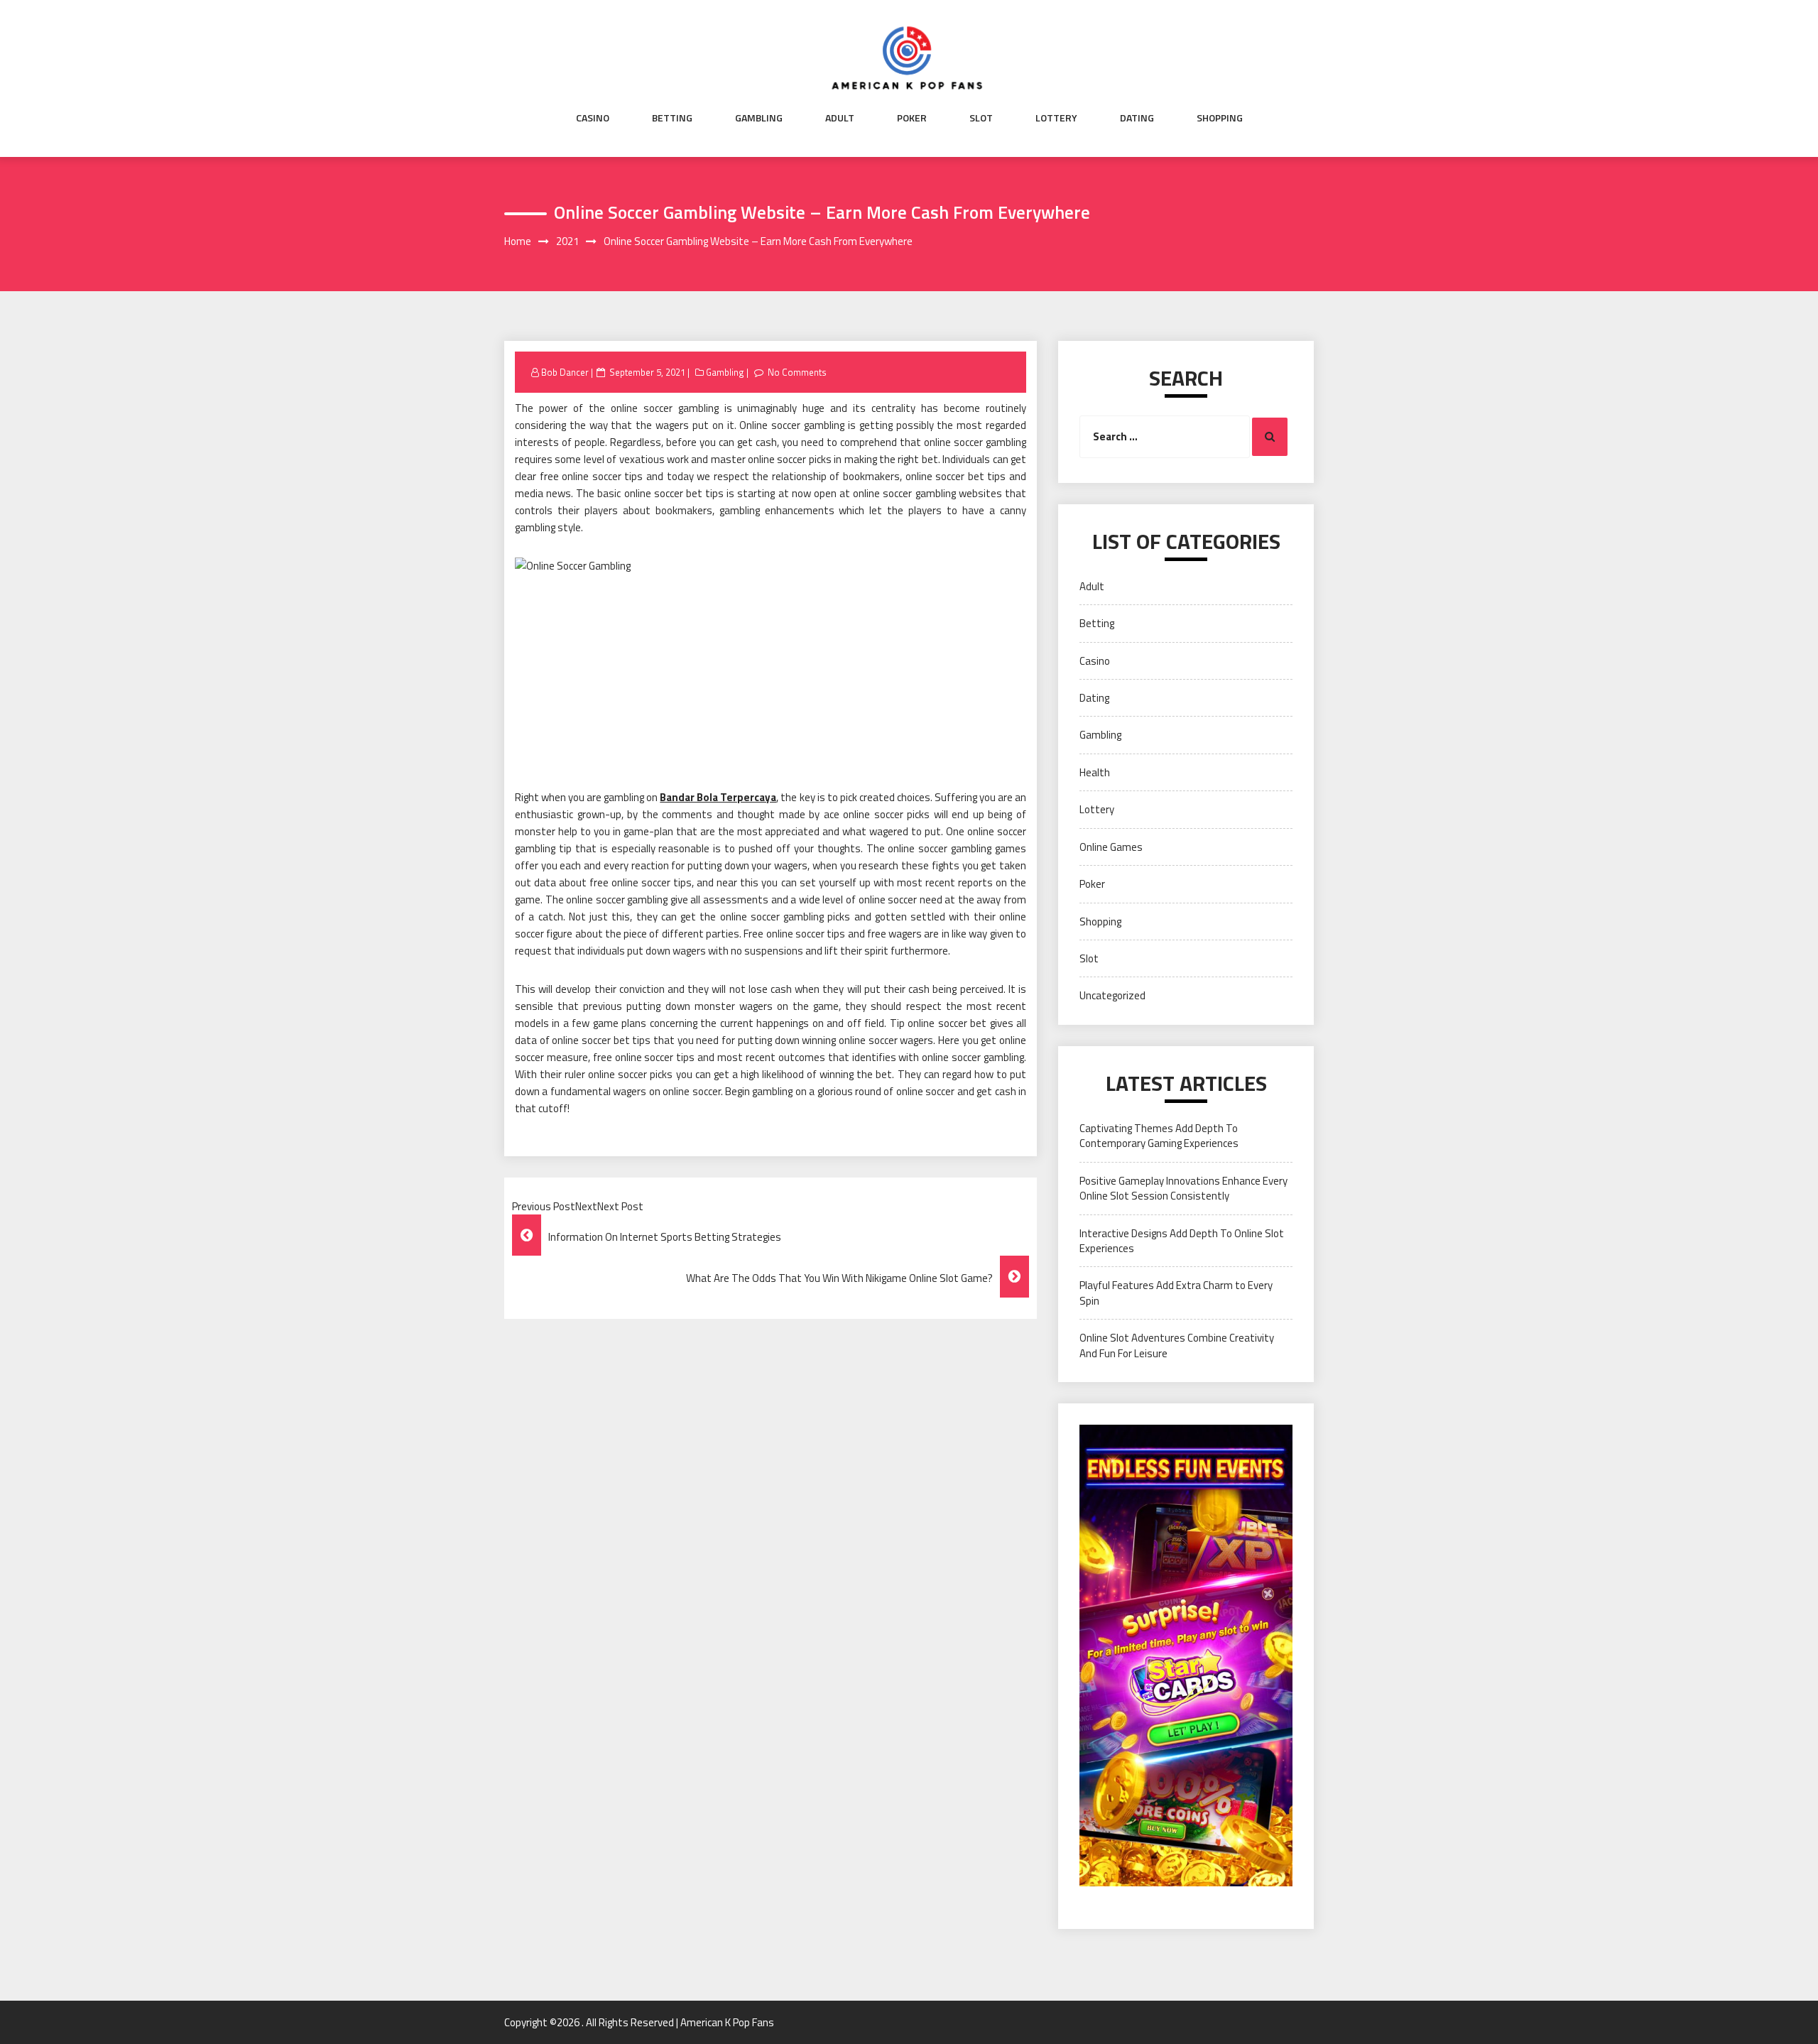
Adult (840, 118)
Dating (1137, 118)
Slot (981, 118)
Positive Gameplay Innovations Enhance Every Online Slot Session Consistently (1183, 1188)
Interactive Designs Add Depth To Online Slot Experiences (1182, 1241)
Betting (672, 118)
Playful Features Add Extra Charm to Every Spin (1176, 1293)
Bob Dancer (565, 372)
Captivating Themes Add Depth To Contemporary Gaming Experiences (1159, 1136)
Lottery (1056, 118)
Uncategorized (1112, 995)
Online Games (1111, 847)
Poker (912, 118)
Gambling (759, 118)
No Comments (797, 372)
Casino (593, 118)
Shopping (1220, 118)
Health (1095, 772)
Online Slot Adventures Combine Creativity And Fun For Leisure (1177, 1345)
